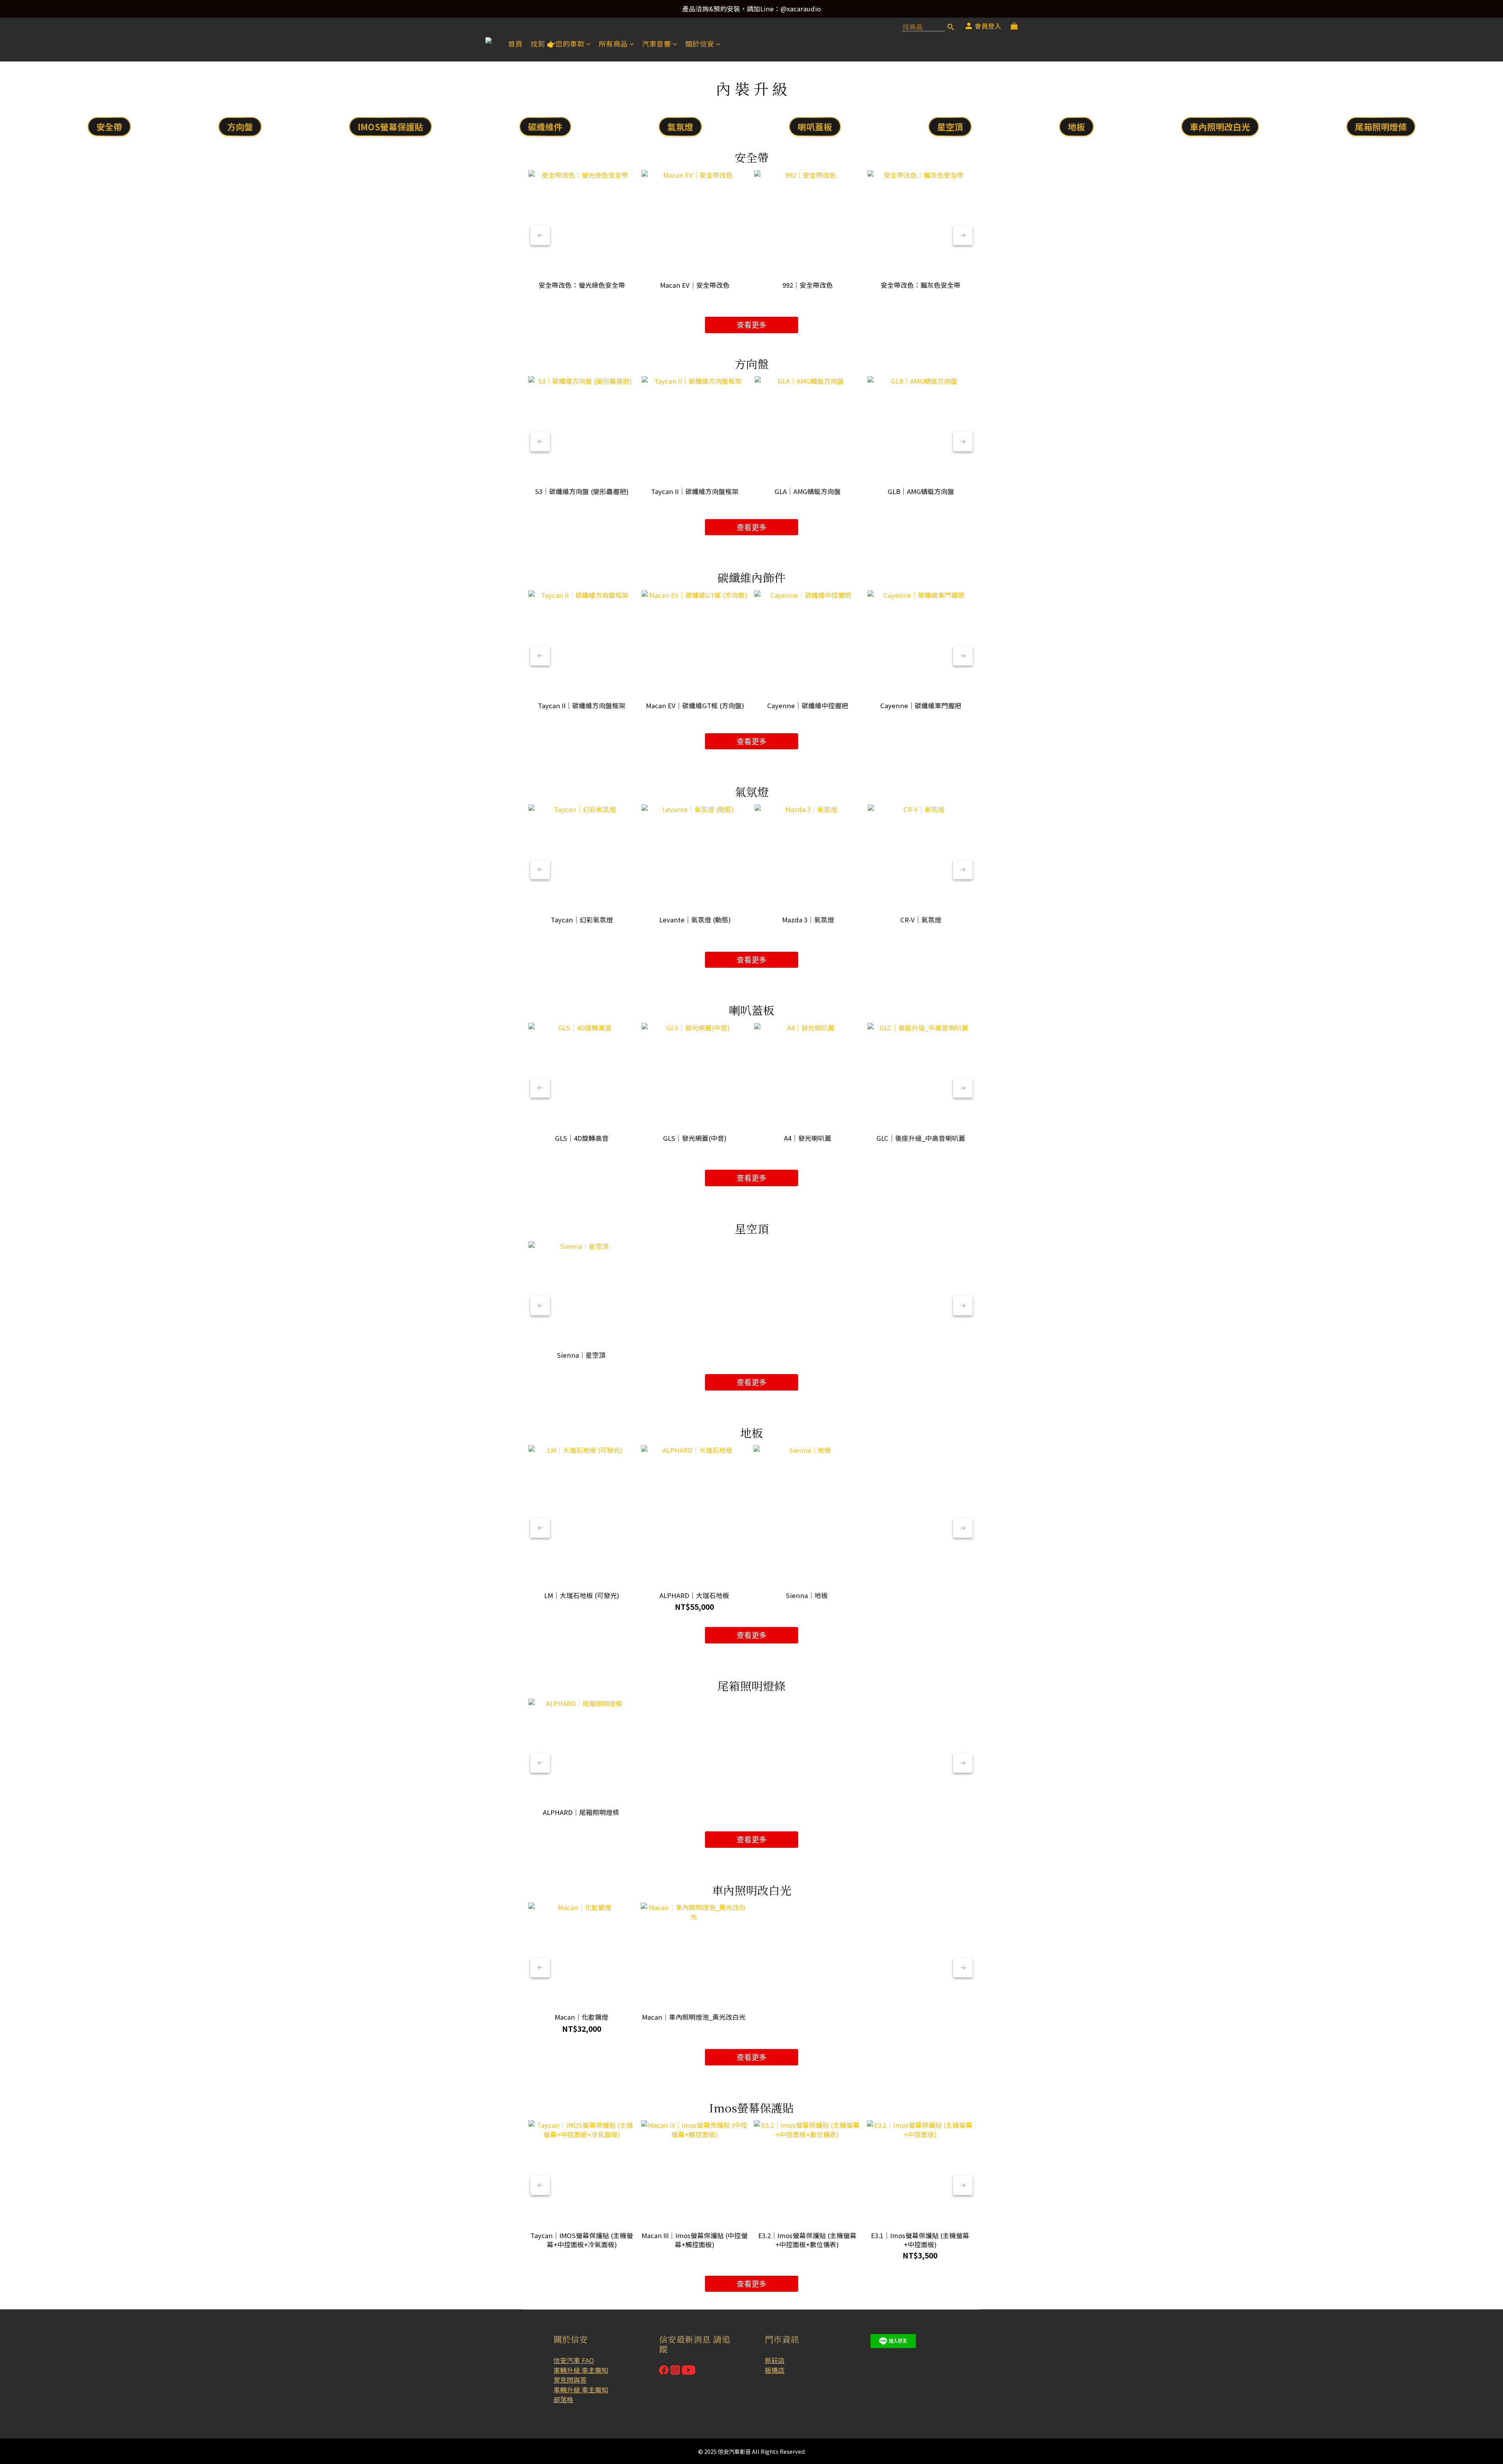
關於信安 (700, 44)
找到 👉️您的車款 (557, 44)
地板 (1076, 126)
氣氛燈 (680, 126)
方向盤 (240, 126)
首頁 (515, 44)
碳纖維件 (545, 126)
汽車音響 (656, 44)
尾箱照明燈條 (1381, 126)
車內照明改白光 (1220, 126)
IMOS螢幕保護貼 (390, 126)
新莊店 (775, 2360)
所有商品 (613, 44)
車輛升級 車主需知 (581, 2370)
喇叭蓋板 (815, 126)
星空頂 (950, 126)
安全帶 (109, 126)
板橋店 (775, 2370)
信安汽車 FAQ (574, 2360)
